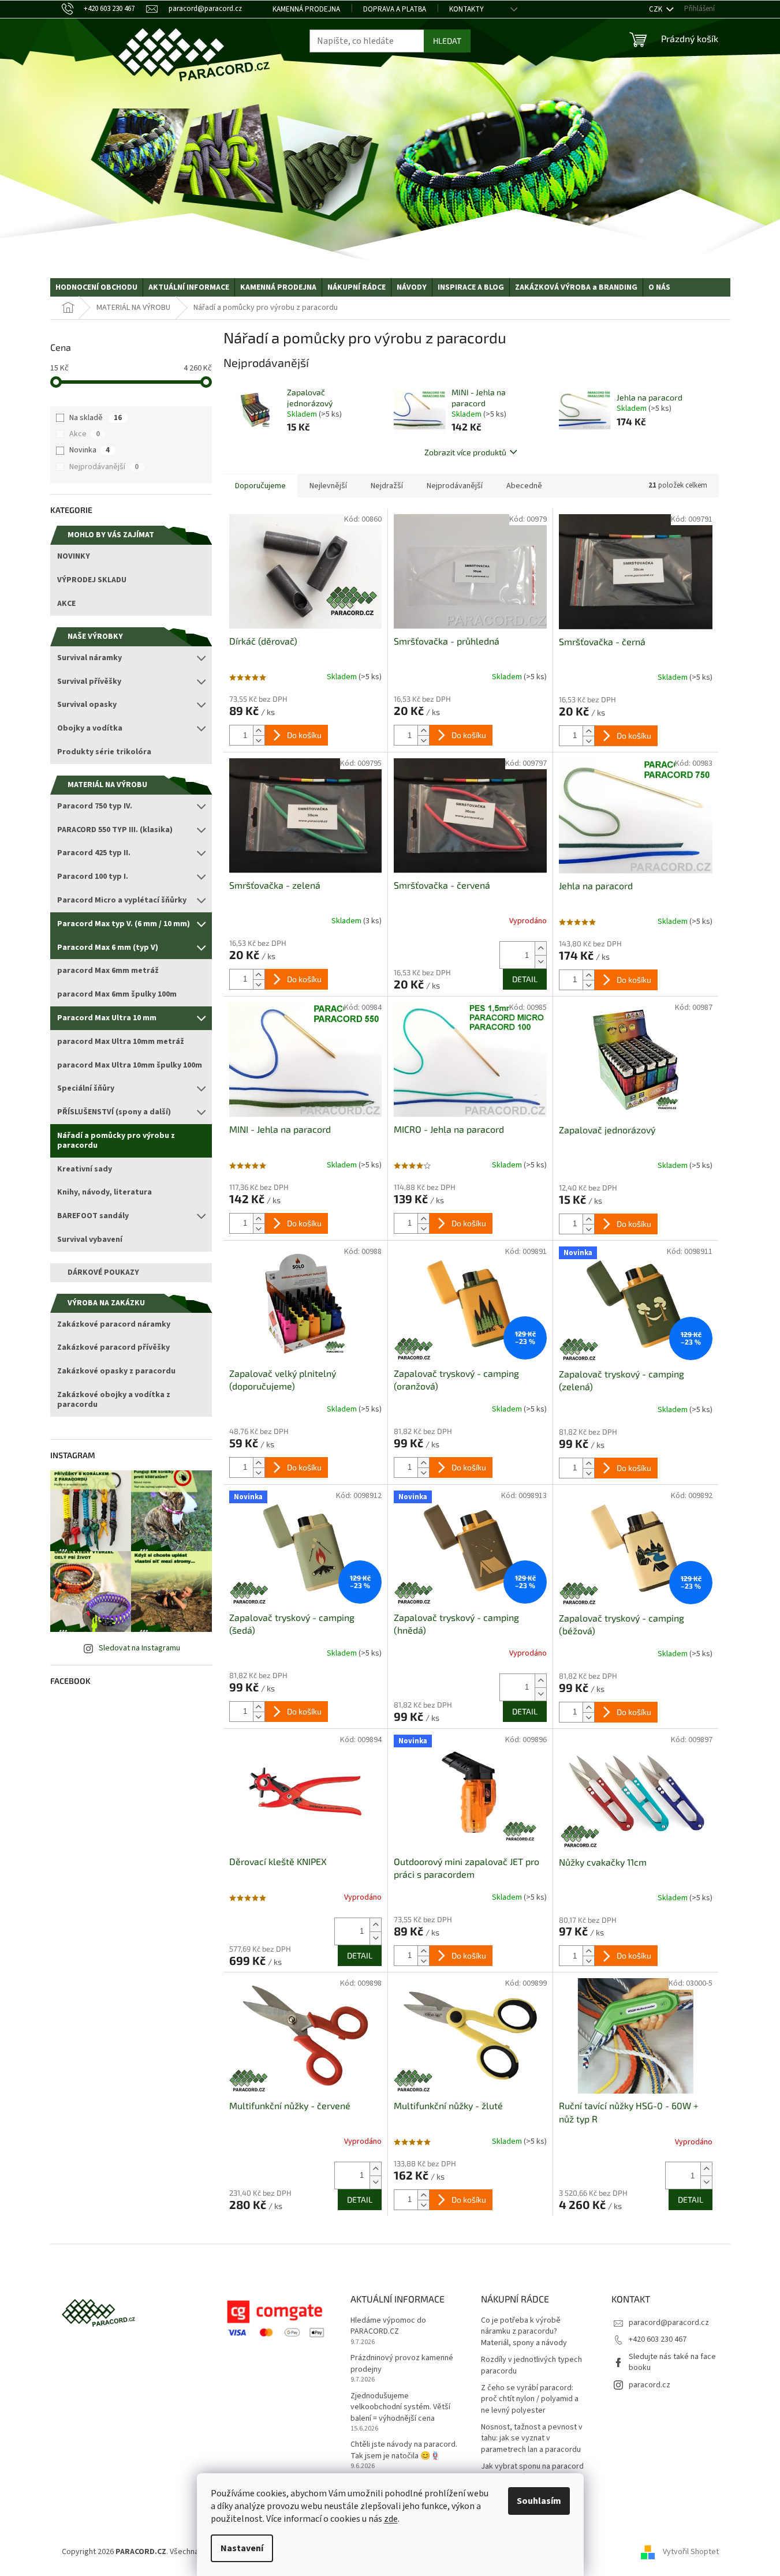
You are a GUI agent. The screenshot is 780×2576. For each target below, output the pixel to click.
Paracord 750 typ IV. (95, 806)
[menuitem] (96, 287)
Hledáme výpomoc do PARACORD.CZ (388, 2326)
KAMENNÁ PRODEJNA (306, 9)
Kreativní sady (85, 1169)
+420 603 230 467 (658, 2339)
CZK (656, 9)
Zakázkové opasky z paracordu (116, 1371)
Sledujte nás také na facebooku (672, 2362)
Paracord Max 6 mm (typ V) (108, 948)
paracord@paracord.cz (669, 2323)
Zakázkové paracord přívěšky (113, 1347)
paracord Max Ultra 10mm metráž (121, 1042)
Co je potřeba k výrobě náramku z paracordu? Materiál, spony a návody (524, 2332)
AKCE (66, 604)
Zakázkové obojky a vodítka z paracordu (114, 1400)
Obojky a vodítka (90, 728)
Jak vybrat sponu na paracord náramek (532, 2472)
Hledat (447, 41)
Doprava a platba (395, 9)
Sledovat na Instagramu (139, 1648)
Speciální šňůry (86, 1088)
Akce (85, 434)
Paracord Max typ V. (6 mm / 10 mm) (124, 924)
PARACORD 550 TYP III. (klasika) (115, 830)
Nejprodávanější (104, 467)
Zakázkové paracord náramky (114, 1324)
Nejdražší (387, 486)
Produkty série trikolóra (104, 752)
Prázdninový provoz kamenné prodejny (402, 2364)
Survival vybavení (90, 1240)
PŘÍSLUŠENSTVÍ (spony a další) (114, 1112)
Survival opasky (87, 705)
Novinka (89, 450)
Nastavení (242, 2548)
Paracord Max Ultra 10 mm (107, 1018)
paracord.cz (650, 2385)
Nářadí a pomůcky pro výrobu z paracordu (116, 1141)
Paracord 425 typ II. (94, 853)
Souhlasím (539, 2501)
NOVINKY (74, 556)
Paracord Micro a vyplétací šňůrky (122, 900)
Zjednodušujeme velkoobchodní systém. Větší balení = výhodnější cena (400, 2407)
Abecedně (524, 486)
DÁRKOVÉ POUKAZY (103, 1272)
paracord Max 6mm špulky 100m (117, 994)
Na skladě (96, 418)
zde (391, 2519)
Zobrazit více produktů (465, 452)
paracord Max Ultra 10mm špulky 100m (130, 1065)
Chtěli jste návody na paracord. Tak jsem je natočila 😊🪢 (404, 2450)
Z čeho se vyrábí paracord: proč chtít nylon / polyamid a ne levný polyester (530, 2399)
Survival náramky (89, 658)
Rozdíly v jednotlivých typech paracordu (531, 2365)
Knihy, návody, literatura (105, 1192)
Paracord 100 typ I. (93, 877)
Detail (525, 979)
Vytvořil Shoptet (691, 2552)
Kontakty (466, 9)
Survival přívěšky (89, 682)
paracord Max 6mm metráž (108, 971)
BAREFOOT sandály (93, 1216)
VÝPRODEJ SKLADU (92, 580)
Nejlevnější (328, 486)
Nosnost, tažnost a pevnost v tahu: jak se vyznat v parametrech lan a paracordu (532, 2439)
